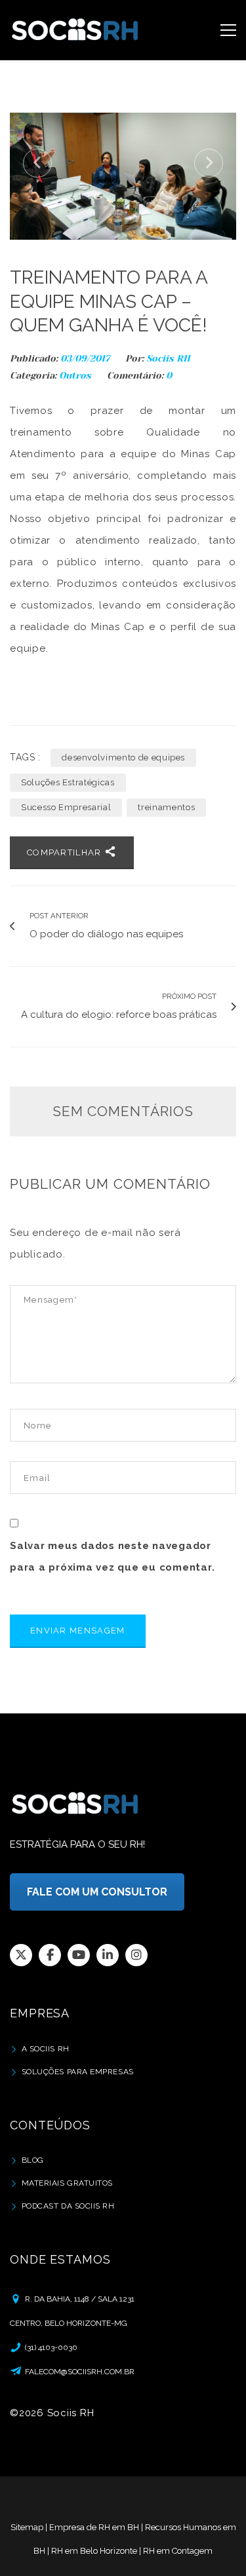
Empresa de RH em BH (94, 2527)
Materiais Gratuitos (67, 2183)
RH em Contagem (178, 2551)
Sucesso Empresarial (66, 807)
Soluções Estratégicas (68, 782)
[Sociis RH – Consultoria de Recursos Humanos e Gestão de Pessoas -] (75, 30)
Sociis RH (168, 358)
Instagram (136, 1955)
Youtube (79, 1955)
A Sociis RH (46, 2049)
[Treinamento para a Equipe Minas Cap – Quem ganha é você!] (123, 176)
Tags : (25, 757)
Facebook (50, 1955)
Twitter (21, 1955)
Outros (75, 375)
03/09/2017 (86, 358)
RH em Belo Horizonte (94, 2551)
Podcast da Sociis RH (68, 2206)
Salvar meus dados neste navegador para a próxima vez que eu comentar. (112, 1557)
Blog (33, 2160)
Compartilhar (66, 852)
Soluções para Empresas (78, 2072)
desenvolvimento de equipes (123, 757)
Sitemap (27, 2527)
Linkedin (108, 1955)
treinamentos (166, 807)
